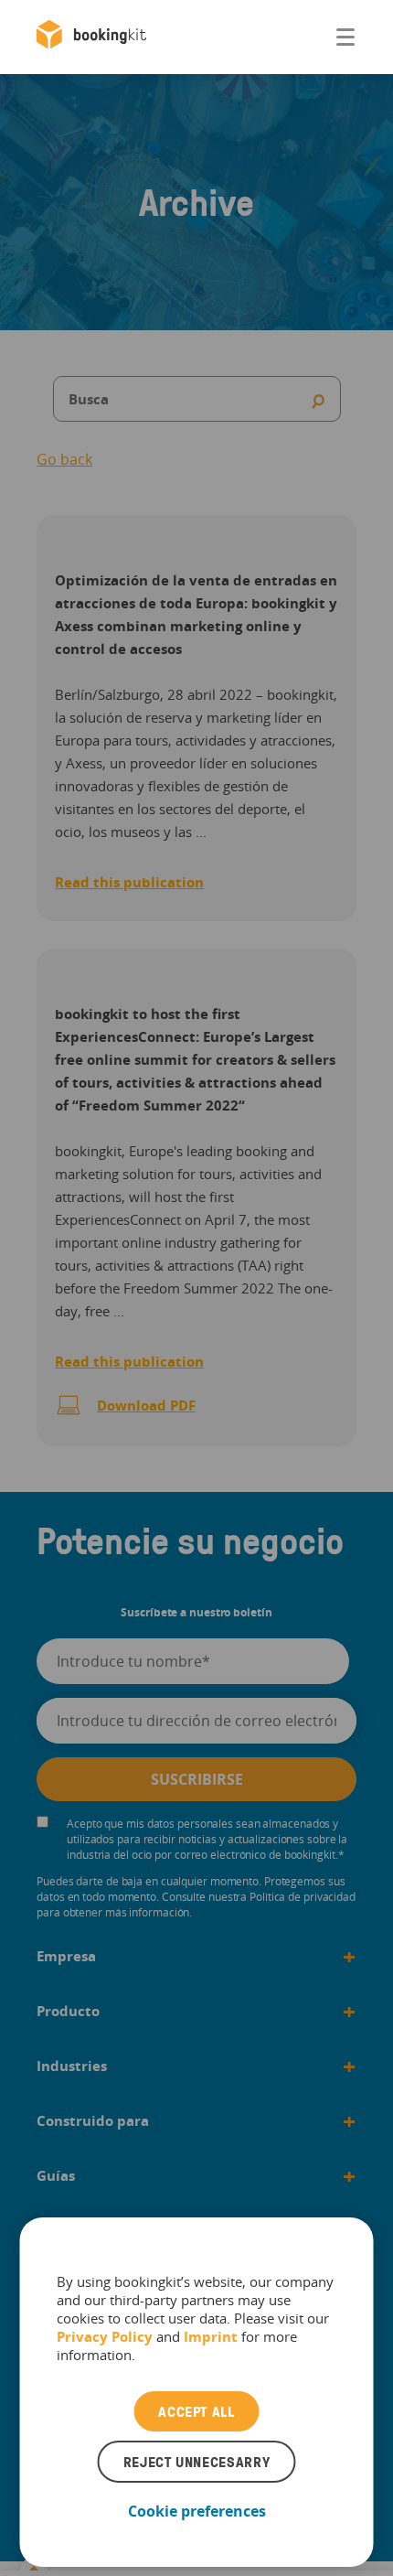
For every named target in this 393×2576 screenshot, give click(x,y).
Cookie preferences (197, 2511)
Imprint (211, 2336)
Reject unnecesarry (197, 2462)
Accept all (196, 2411)
